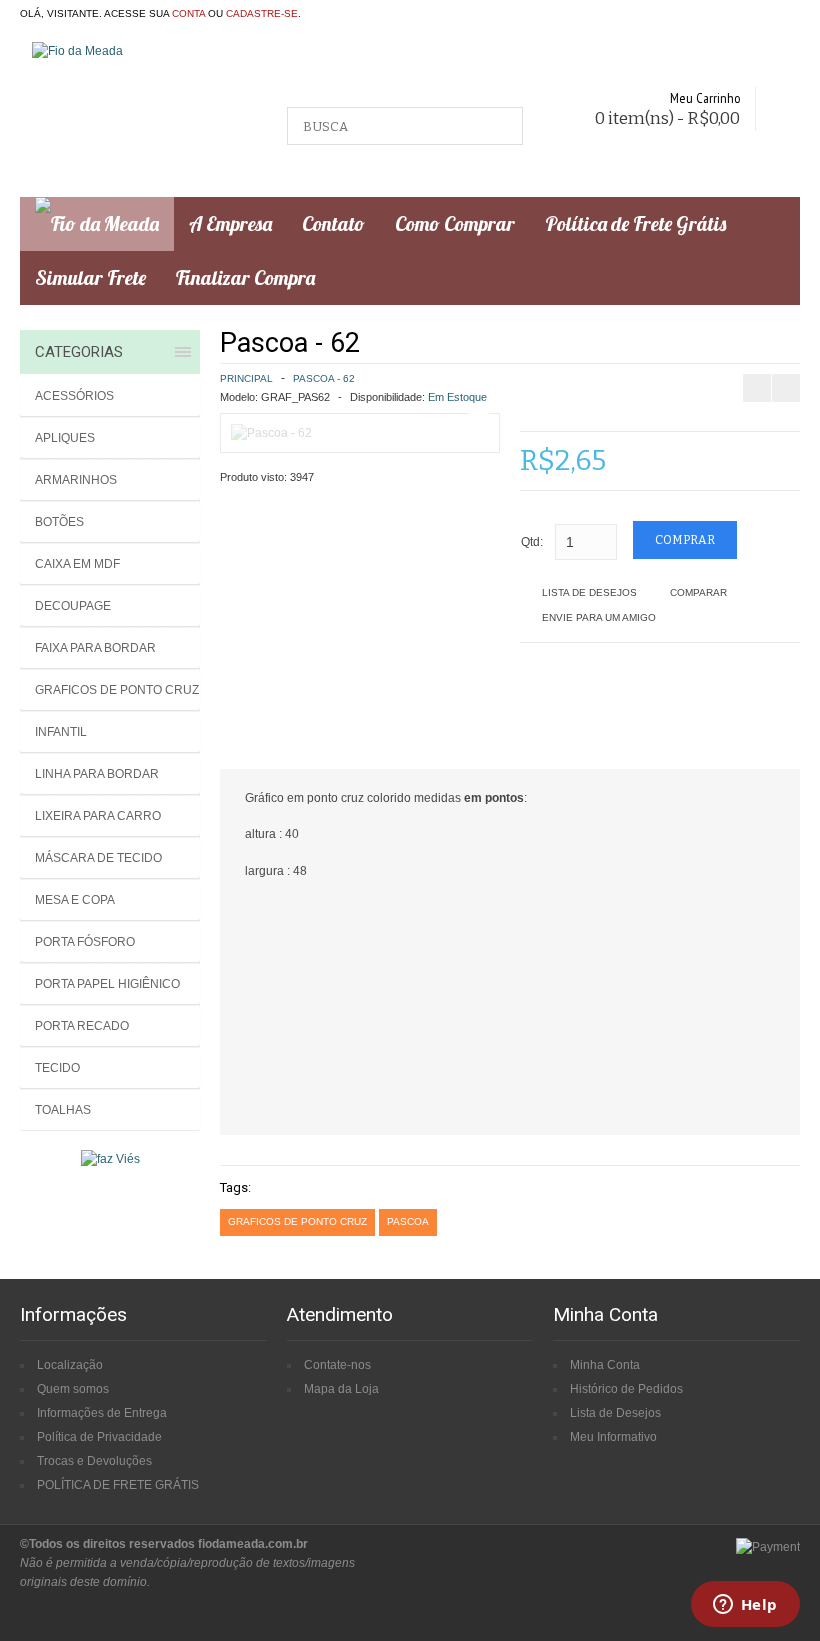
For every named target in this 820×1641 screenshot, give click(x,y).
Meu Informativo (613, 1437)
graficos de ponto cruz (297, 1221)
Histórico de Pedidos (626, 1389)
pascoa (408, 1221)
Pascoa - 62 (324, 378)
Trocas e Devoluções (94, 1461)
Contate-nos (337, 1365)
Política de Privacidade (99, 1437)
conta (188, 13)
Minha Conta (605, 1365)
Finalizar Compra (245, 277)
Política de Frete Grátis (635, 223)
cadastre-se (262, 13)
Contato (333, 223)
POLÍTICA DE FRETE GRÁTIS (118, 1485)
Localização (70, 1365)
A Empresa (230, 223)
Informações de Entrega (102, 1413)
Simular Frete (90, 277)
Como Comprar (455, 223)
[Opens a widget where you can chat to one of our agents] (745, 1606)
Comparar (698, 592)
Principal (246, 378)
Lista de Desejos (589, 592)
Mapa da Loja (341, 1389)
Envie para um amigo (599, 617)
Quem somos (73, 1389)
